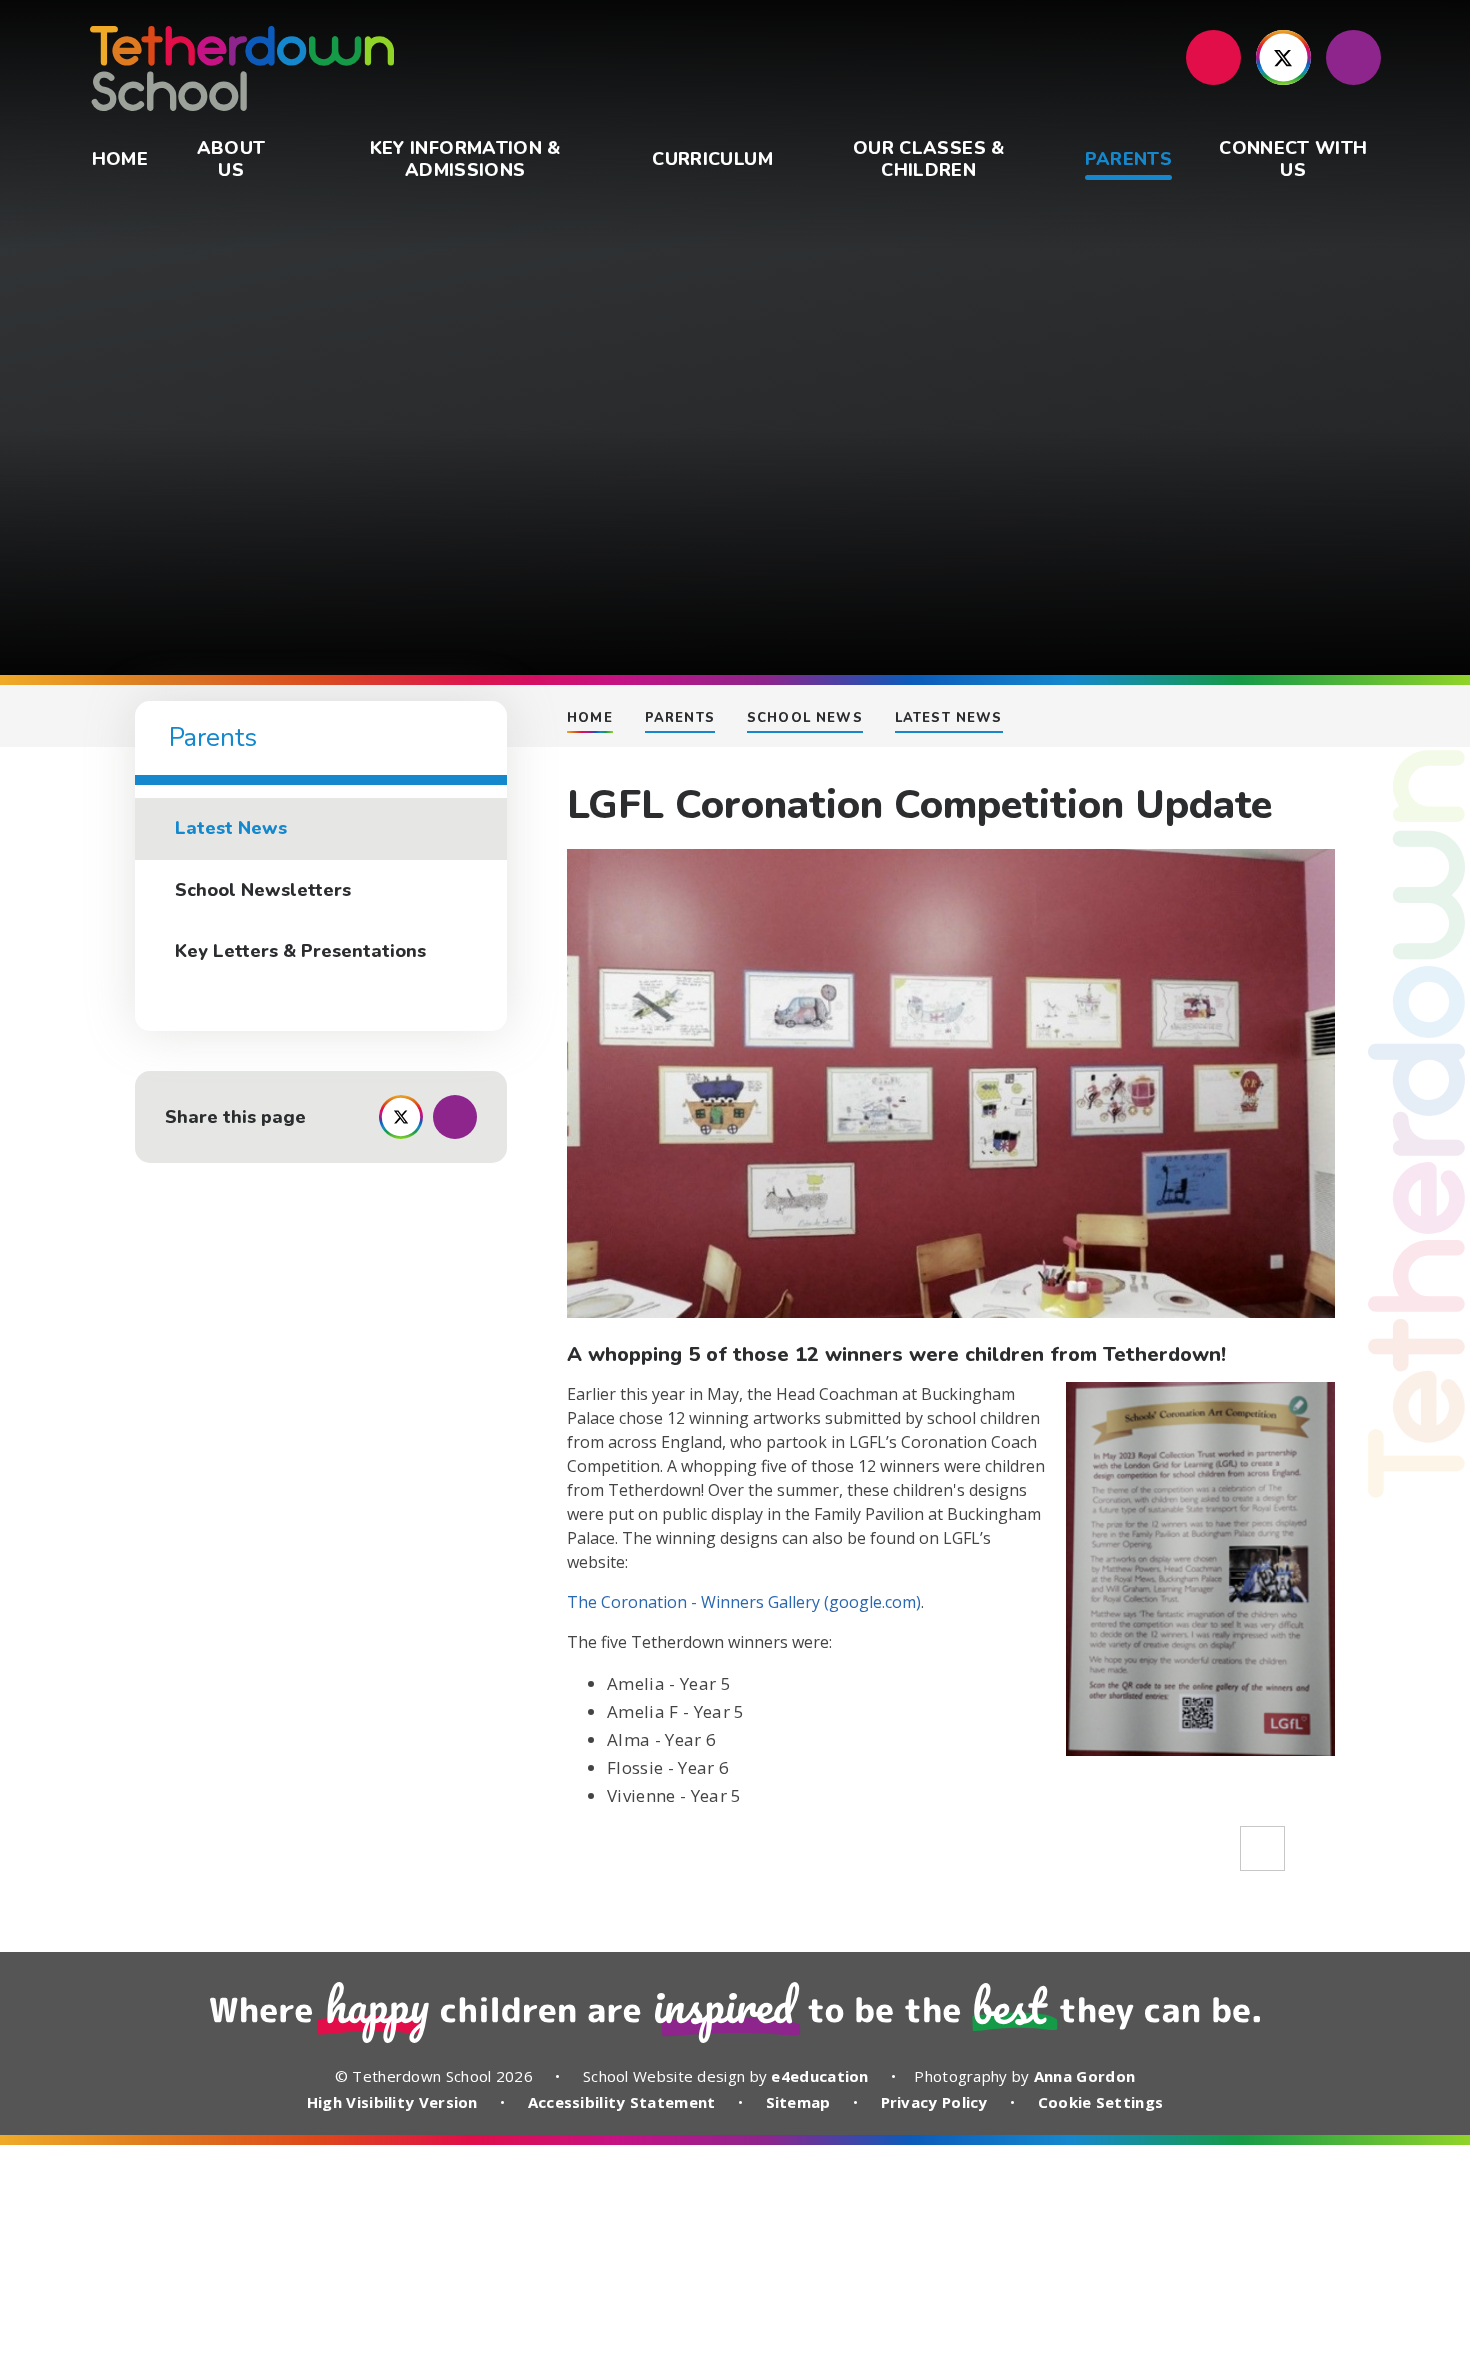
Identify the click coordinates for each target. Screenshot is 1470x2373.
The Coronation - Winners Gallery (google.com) (744, 1602)
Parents (680, 718)
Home (590, 718)
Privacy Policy (934, 2102)
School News (805, 718)
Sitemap (798, 2102)
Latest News (949, 718)
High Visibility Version (392, 2102)
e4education (819, 2076)
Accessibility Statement (622, 2102)
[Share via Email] (455, 1117)
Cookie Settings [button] (1101, 2102)
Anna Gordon (1084, 2076)
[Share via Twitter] (401, 1117)
